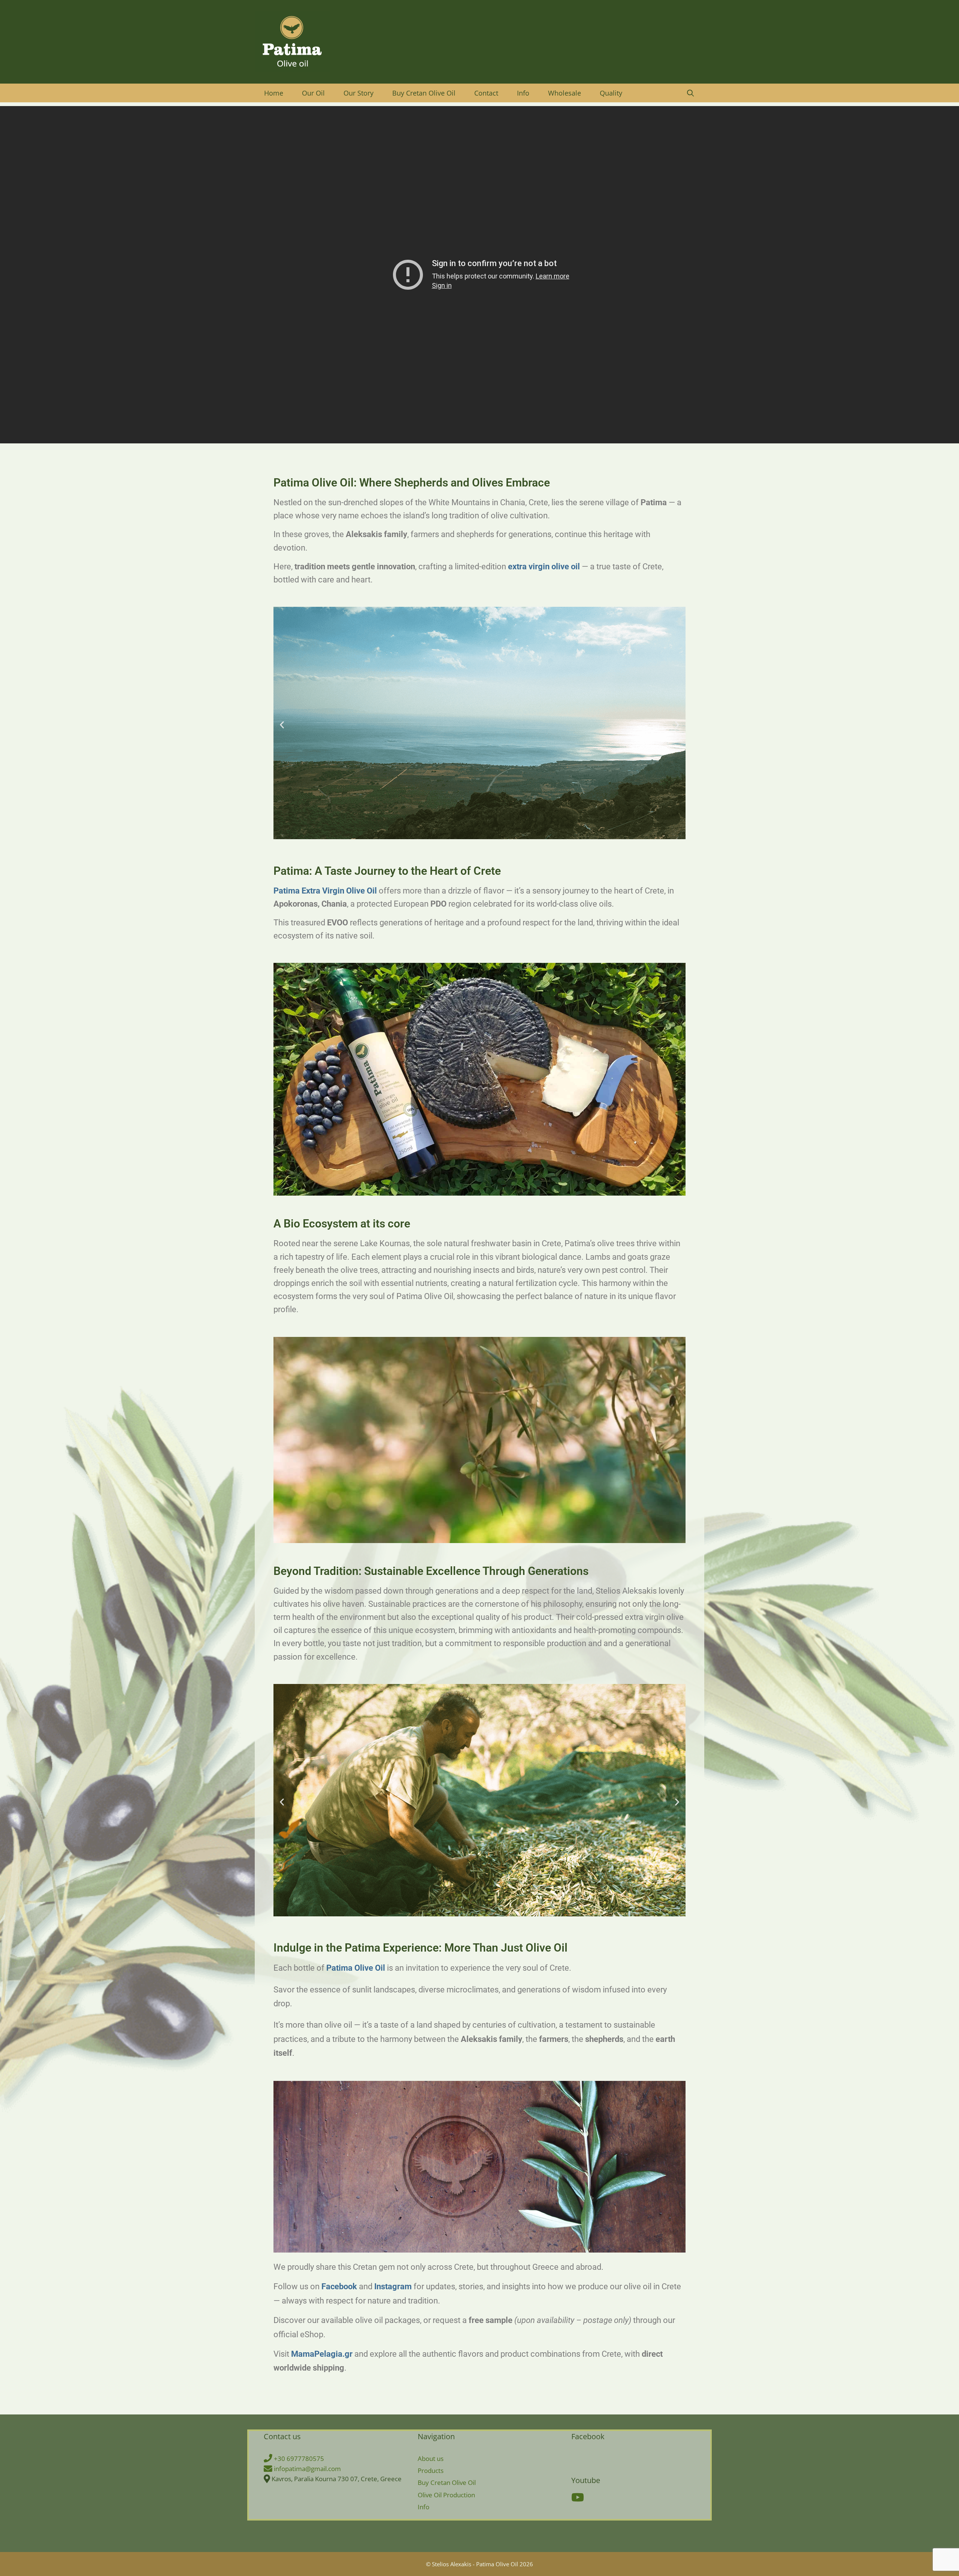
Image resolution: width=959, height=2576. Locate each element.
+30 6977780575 (298, 2459)
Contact (486, 93)
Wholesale (565, 93)
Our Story (359, 93)
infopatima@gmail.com (307, 2469)
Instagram (394, 2286)
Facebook (340, 2286)
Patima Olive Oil (357, 1968)
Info (523, 93)
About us (431, 2459)
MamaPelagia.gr (323, 2354)
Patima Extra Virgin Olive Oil (326, 891)
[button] (282, 725)
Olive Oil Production (446, 2495)
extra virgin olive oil (545, 567)
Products (431, 2470)
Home (274, 93)
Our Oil (313, 93)
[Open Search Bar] (691, 93)
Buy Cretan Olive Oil (424, 93)
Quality (611, 93)
